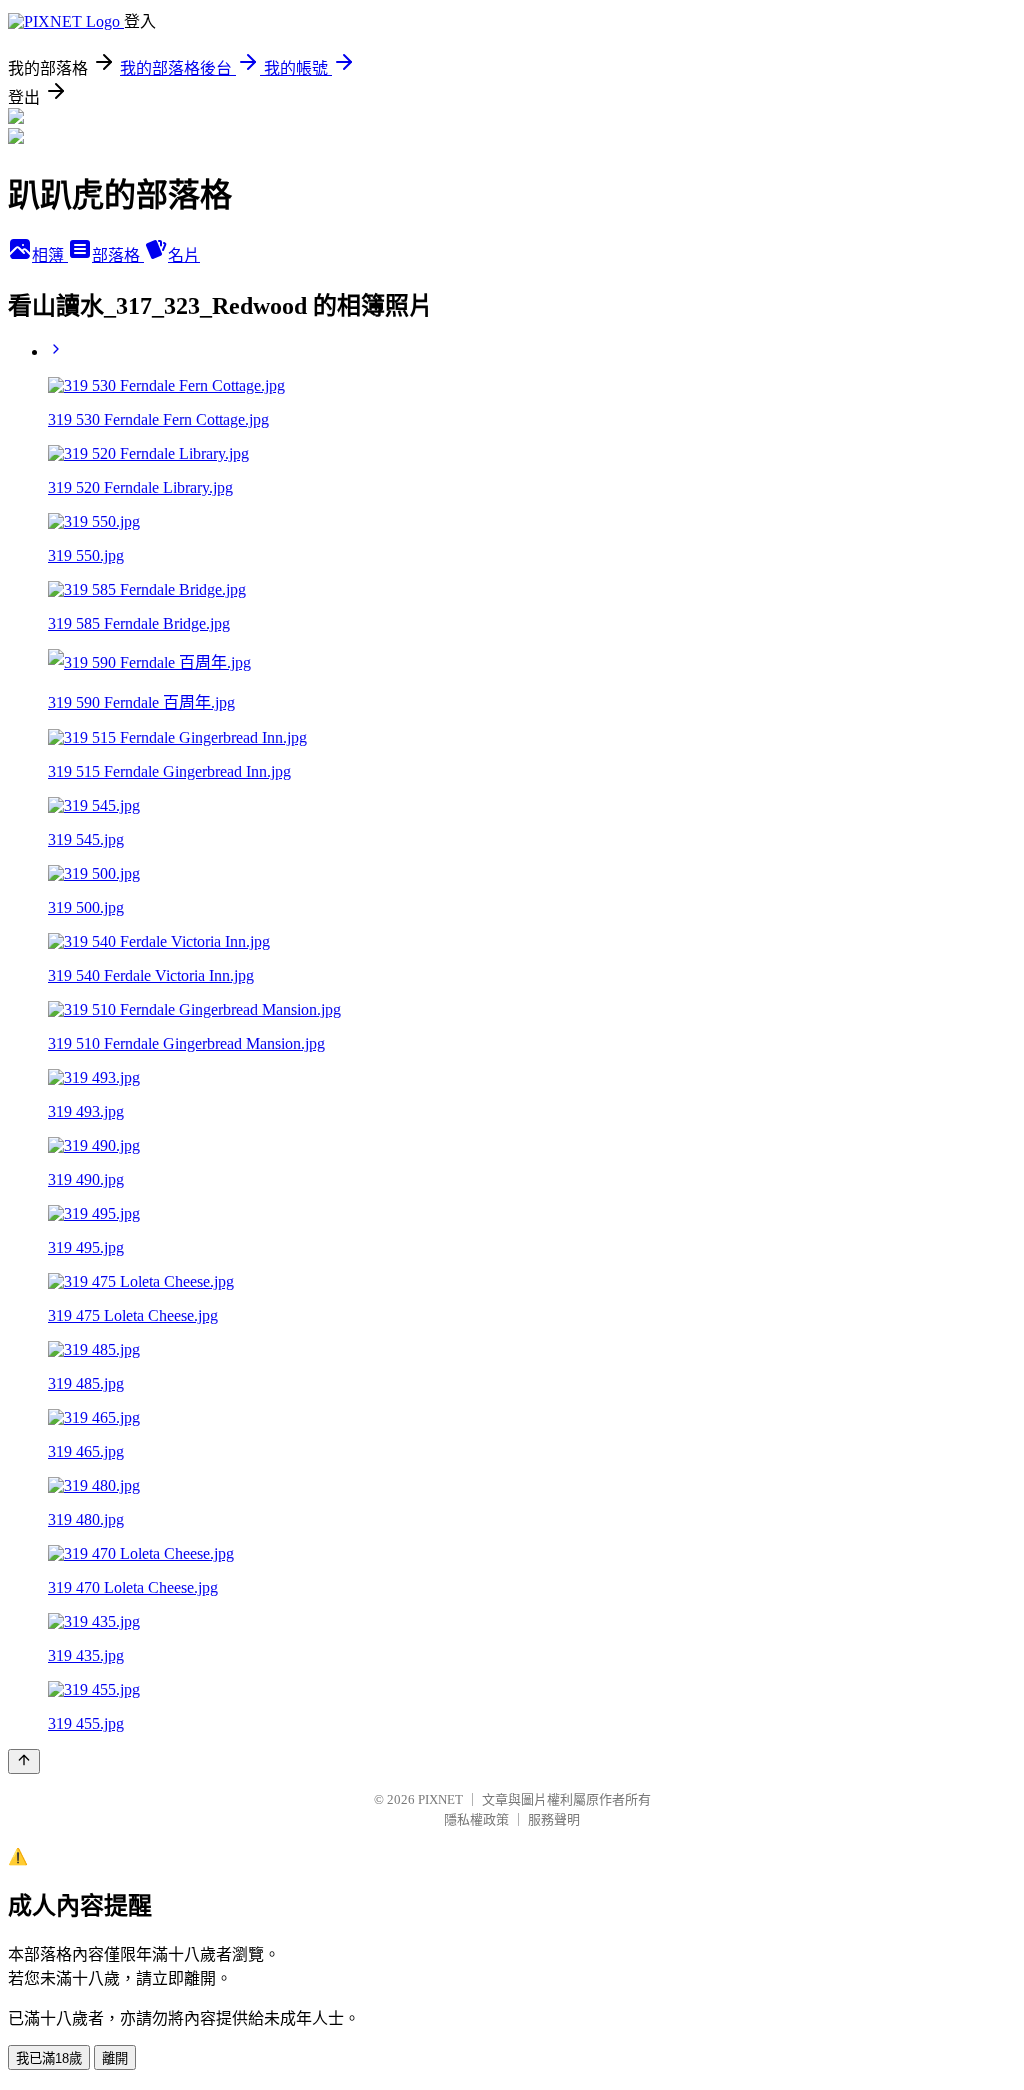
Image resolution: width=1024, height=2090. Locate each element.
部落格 (118, 255)
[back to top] (24, 1761)
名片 (184, 255)
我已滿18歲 (49, 2058)
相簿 (50, 255)
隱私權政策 (476, 1819)
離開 (115, 2058)
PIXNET (440, 1799)
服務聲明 (554, 1819)
